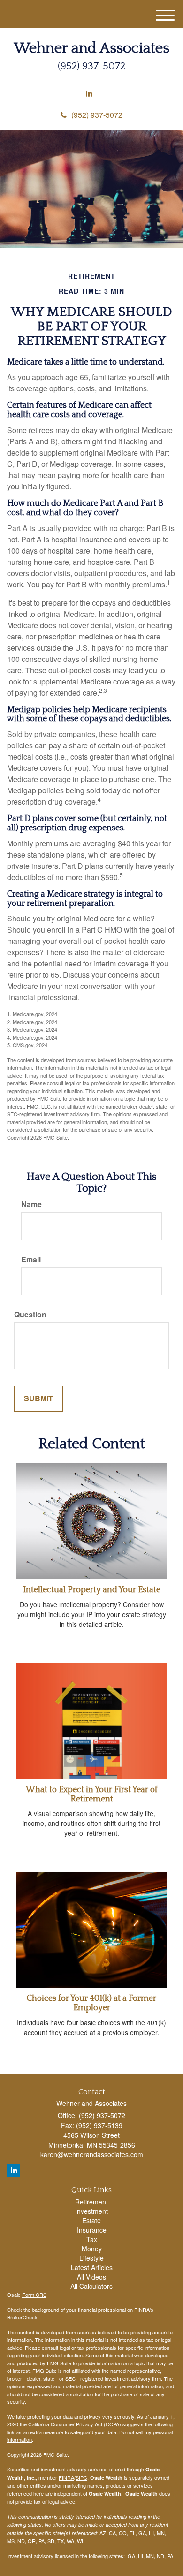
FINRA (66, 2477)
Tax (92, 2239)
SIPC (81, 2477)
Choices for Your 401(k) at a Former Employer (91, 2003)
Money (92, 2249)
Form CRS (34, 2295)
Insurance (92, 2230)
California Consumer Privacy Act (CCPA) (75, 2424)
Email (31, 1260)
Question (30, 1315)
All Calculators (91, 2286)
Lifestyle (91, 2258)
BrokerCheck (22, 2317)
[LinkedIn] (89, 94)
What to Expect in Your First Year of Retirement (92, 1794)
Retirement (91, 2202)
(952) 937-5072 (97, 115)
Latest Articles (92, 2267)
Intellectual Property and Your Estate (92, 1590)
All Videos (91, 2277)
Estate (91, 2220)
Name (31, 1204)
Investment (91, 2211)
